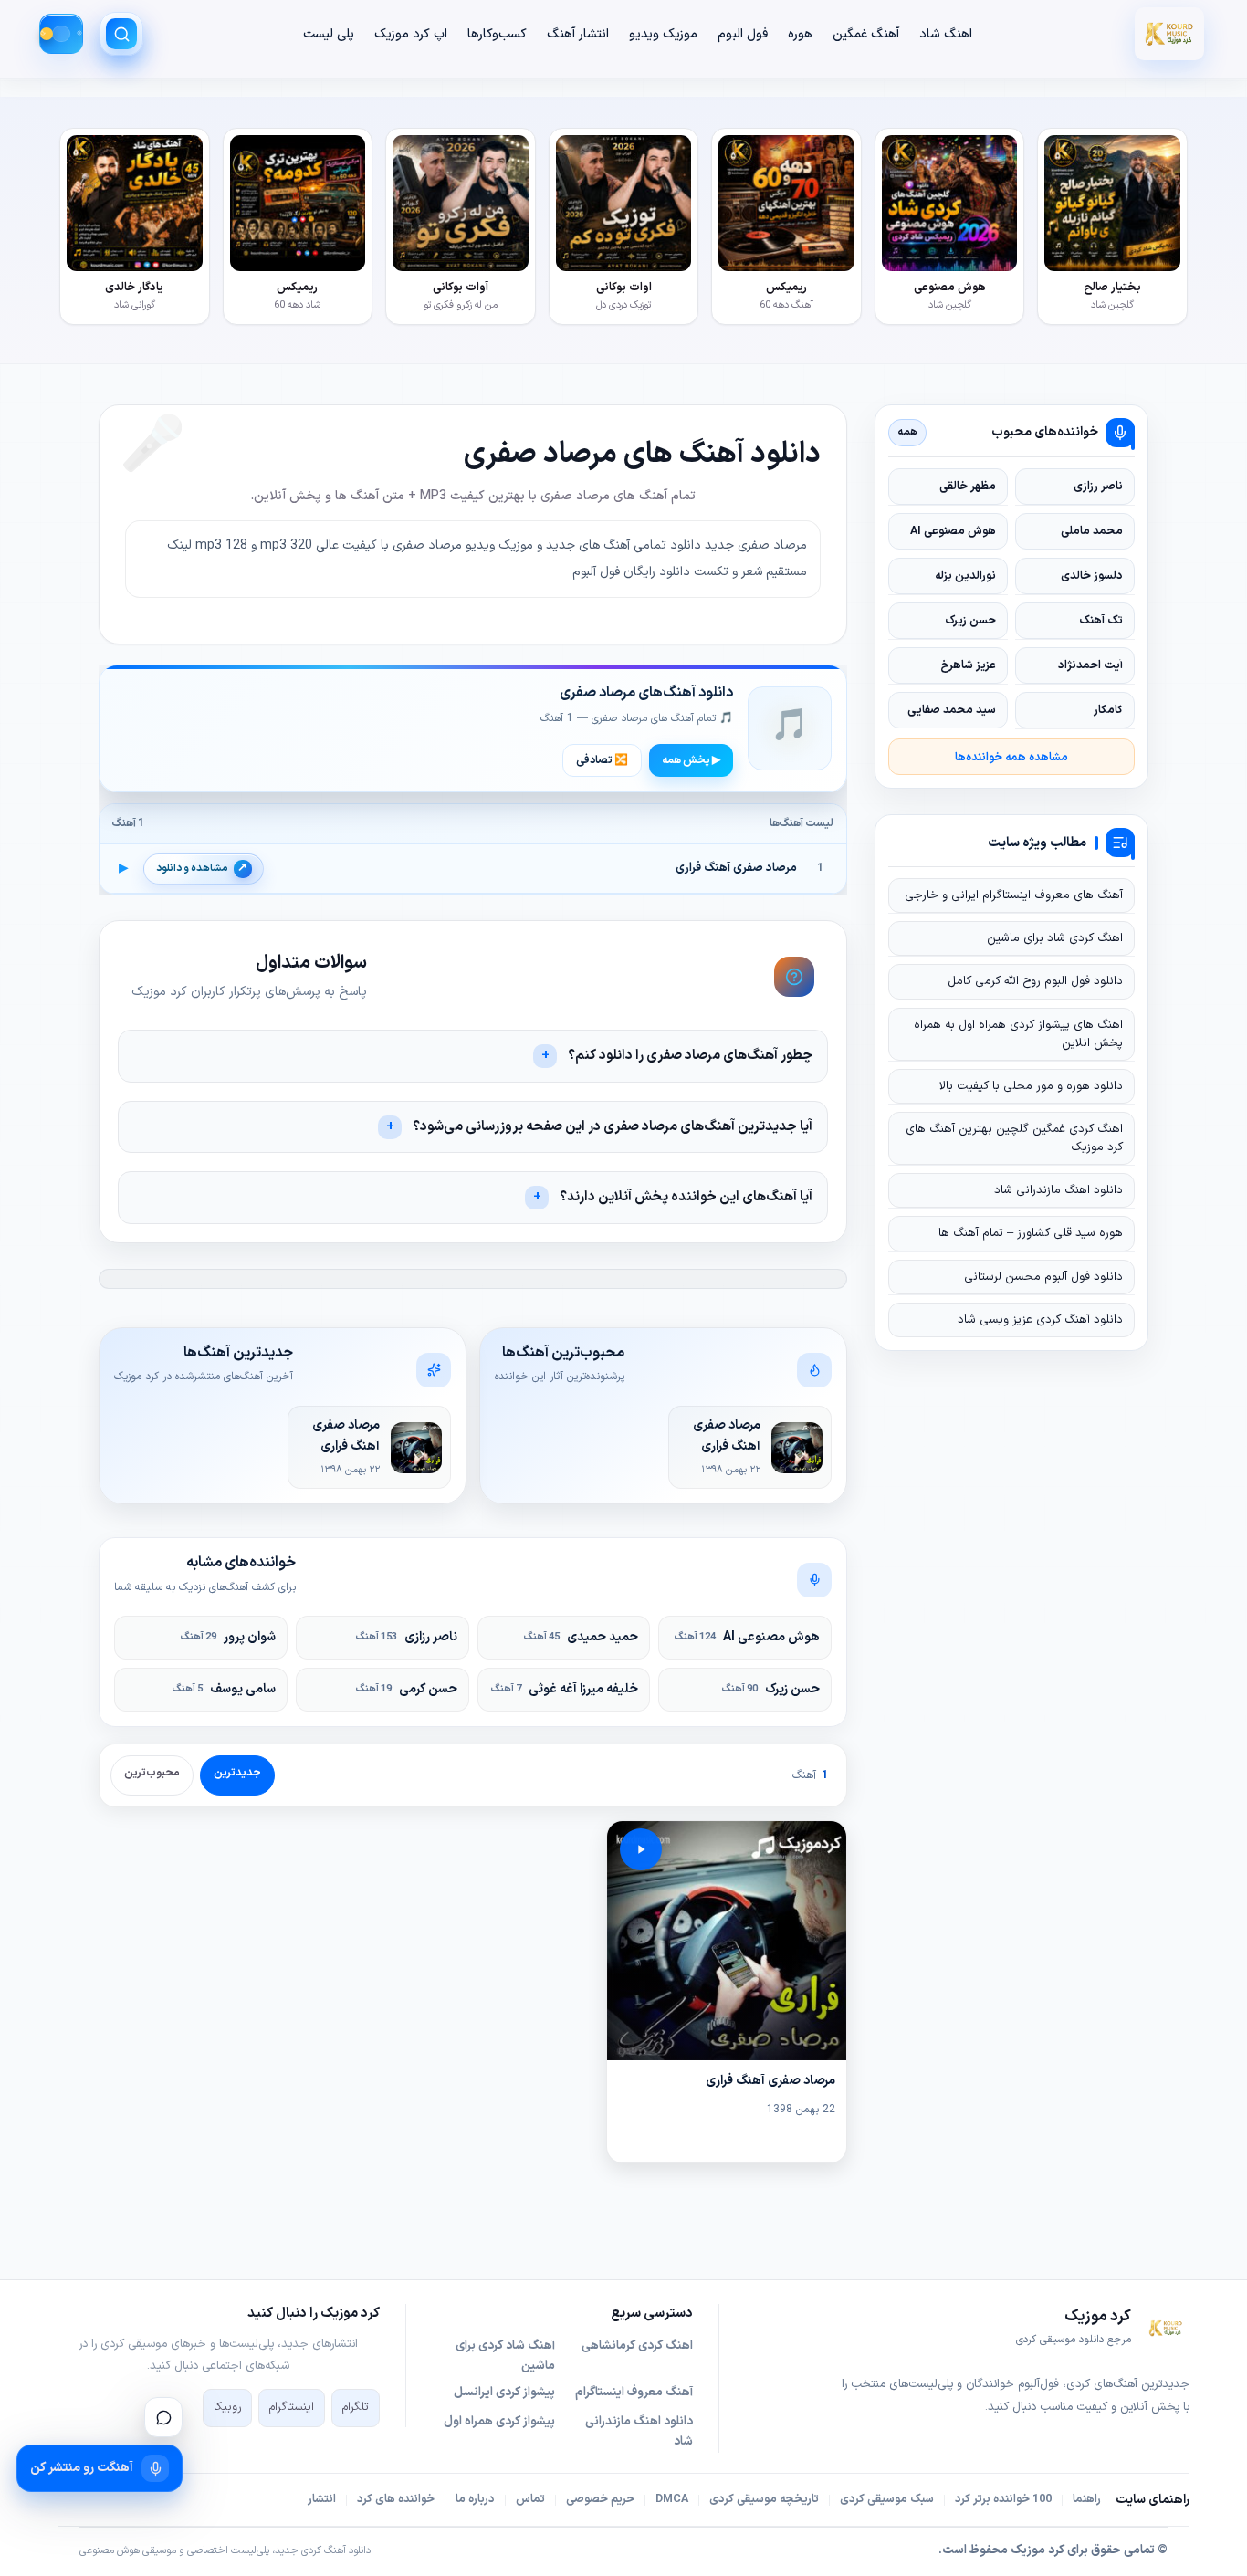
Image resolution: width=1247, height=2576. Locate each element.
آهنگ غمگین (866, 34)
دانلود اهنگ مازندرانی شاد (1058, 1190)
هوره (800, 34)
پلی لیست (329, 34)
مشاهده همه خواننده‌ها (1011, 757)
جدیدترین (237, 1773)
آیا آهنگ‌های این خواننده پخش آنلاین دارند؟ (686, 1197)
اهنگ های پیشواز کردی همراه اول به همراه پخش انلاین (1018, 1034)
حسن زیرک (771, 1689)
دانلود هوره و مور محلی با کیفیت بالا (1031, 1086)
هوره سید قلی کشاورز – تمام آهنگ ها (1031, 1233)
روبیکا (227, 2407)
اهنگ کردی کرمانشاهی (637, 2346)
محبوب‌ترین (152, 1773)
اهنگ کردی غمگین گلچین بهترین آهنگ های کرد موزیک (1014, 1138)
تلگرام (356, 2407)
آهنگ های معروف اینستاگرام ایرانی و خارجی (1014, 895)
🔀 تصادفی (602, 760)
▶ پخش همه (691, 760)
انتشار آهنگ (578, 34)
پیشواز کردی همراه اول (499, 2422)
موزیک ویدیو (663, 34)
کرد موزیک (1037, 2550)
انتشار (322, 2499)
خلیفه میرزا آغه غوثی (565, 1689)
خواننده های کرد (396, 2499)
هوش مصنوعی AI (747, 1637)
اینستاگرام (292, 2407)
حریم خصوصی (600, 2499)
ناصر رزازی (407, 1637)
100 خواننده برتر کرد (1003, 2499)
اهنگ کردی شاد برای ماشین (1055, 938)
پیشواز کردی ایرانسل (504, 2393)
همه (908, 432)
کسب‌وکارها (497, 34)
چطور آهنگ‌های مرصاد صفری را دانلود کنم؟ (690, 1056)
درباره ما (475, 2499)
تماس (530, 2499)
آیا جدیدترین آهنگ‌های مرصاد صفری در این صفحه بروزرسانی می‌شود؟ (613, 1127)
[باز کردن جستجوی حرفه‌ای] (121, 34)
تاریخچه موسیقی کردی (764, 2499)
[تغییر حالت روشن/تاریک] (61, 34)
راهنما (1087, 2499)
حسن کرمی (407, 1689)
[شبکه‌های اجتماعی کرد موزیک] (163, 2417)
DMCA (672, 2499)
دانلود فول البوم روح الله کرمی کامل (1035, 981)
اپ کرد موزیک (411, 34)
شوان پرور (228, 1637)
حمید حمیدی (581, 1637)
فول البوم (743, 34)
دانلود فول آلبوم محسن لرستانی (1043, 1277)
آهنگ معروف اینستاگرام (634, 2393)
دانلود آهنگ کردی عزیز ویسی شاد (1040, 1320)
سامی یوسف (224, 1689)
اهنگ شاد (946, 34)
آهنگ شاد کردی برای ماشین (505, 2356)
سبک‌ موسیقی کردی (887, 2499)
